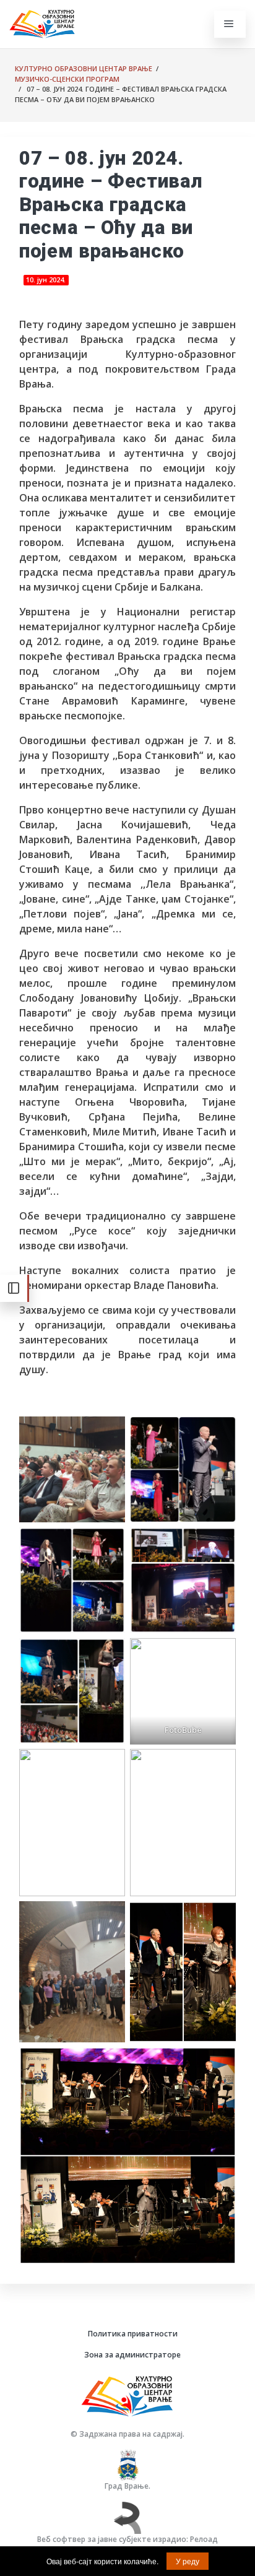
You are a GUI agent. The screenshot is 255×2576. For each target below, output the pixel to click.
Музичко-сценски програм (67, 79)
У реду (188, 2561)
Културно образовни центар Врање (84, 68)
